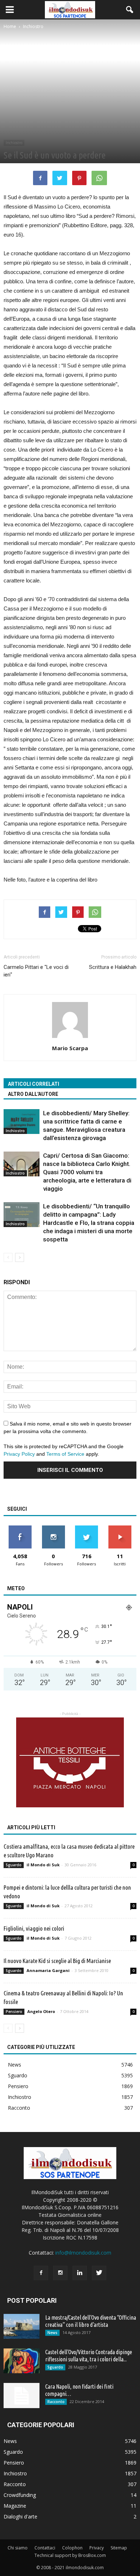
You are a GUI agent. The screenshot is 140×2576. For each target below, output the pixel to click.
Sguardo (14, 1865)
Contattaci (45, 2548)
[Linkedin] (80, 2273)
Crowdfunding (20, 2495)
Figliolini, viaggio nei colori (34, 1928)
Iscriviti (120, 1528)
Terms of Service (65, 1454)
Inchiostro (14, 143)
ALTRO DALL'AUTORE (33, 1094)
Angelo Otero (41, 2011)
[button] (130, 10)
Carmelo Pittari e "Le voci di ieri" (36, 971)
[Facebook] (41, 2273)
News (15, 2065)
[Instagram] (60, 2273)
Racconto (19, 2108)
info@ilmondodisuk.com (83, 2253)
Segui (53, 1528)
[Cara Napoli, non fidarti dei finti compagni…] (22, 2396)
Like (20, 1528)
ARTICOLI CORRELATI (34, 1084)
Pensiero (14, 2012)
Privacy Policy (19, 1454)
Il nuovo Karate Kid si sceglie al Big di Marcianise (57, 1961)
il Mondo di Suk (43, 1865)
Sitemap (119, 2548)
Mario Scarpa (70, 1048)
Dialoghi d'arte (20, 2516)
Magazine (15, 2506)
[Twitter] (99, 2273)
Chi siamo (18, 2548)
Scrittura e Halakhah (113, 967)
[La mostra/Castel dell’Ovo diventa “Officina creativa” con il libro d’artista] (22, 2326)
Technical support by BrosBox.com (70, 2555)
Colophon (72, 2548)
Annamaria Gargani (48, 1970)
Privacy (97, 2548)
